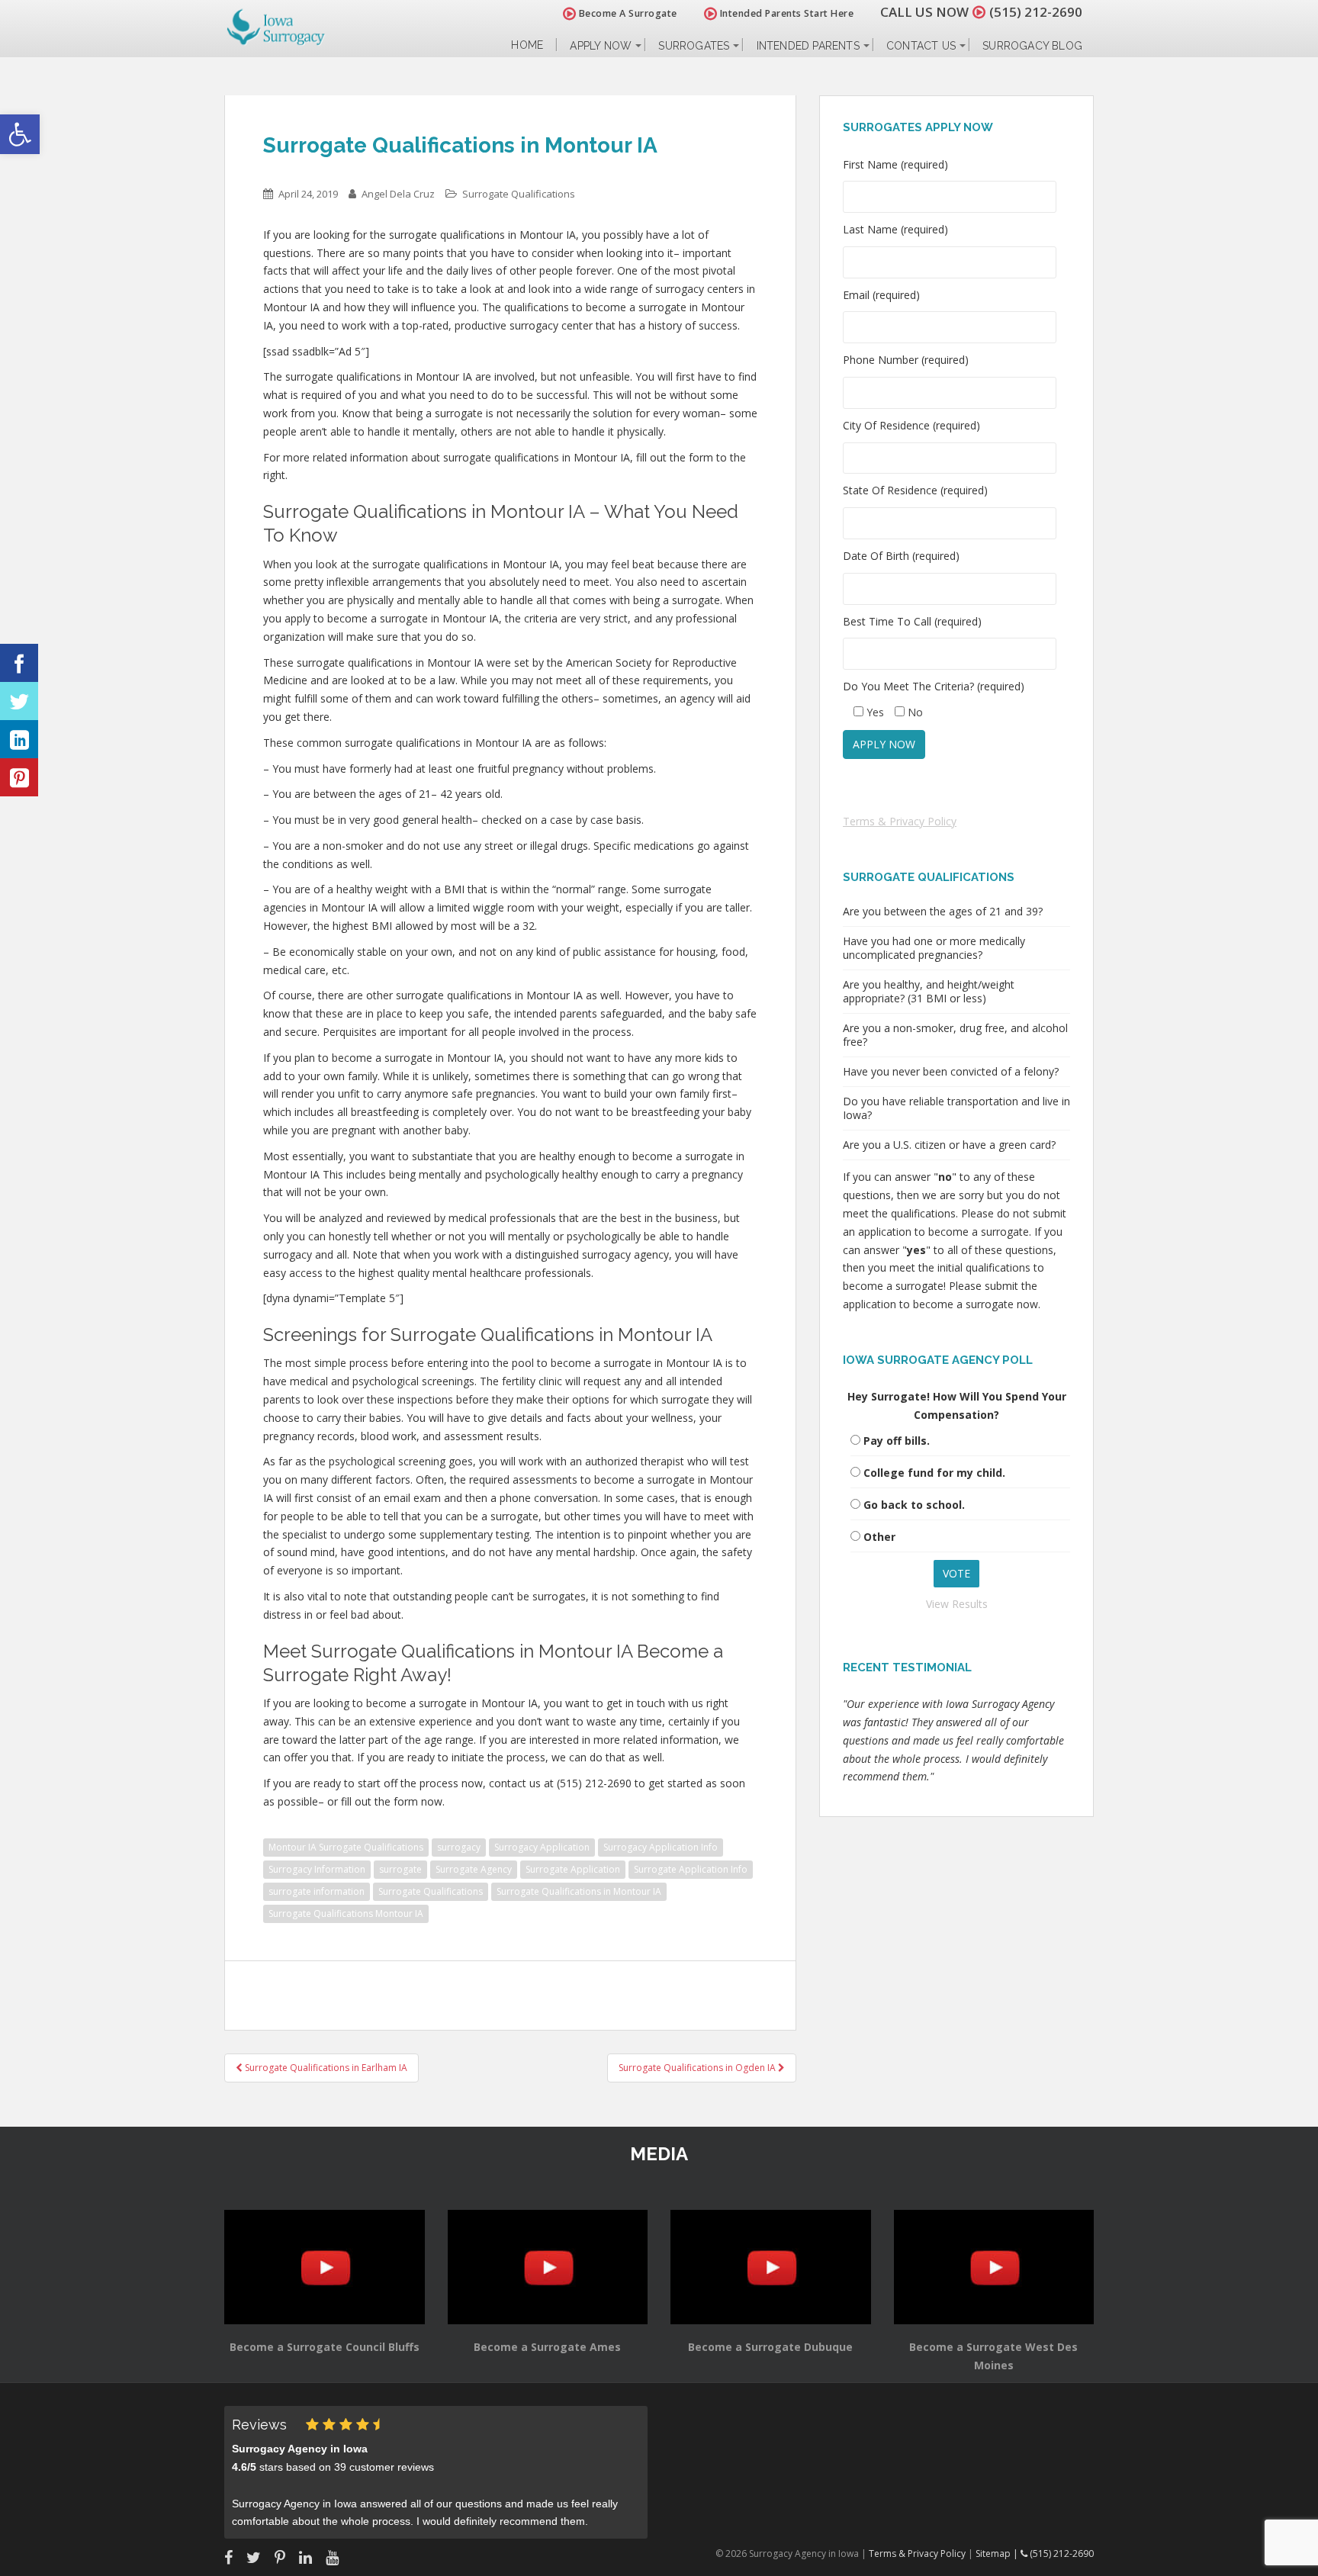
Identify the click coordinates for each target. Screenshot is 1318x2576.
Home (527, 45)
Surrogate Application (573, 1869)
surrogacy (459, 1847)
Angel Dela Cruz (398, 194)
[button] (20, 134)
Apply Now (601, 46)
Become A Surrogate (627, 13)
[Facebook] (19, 663)
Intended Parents (808, 46)
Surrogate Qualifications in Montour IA (579, 1891)
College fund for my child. (934, 1473)
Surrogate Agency (474, 1869)
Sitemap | (998, 2553)
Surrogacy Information (317, 1869)
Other (879, 1537)
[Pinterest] (19, 777)
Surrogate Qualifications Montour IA (346, 1914)
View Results (957, 1604)
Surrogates (694, 46)
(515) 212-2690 (1036, 12)
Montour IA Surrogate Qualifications (346, 1847)
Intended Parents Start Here (785, 13)
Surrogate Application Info (691, 1869)
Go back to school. (914, 1505)
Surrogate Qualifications (519, 194)
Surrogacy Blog (1032, 46)
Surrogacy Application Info (661, 1847)
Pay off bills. (897, 1441)
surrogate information (317, 1891)
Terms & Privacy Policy (900, 821)
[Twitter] (19, 701)
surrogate (400, 1869)
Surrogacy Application (542, 1847)
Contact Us (921, 46)
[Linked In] (19, 739)
